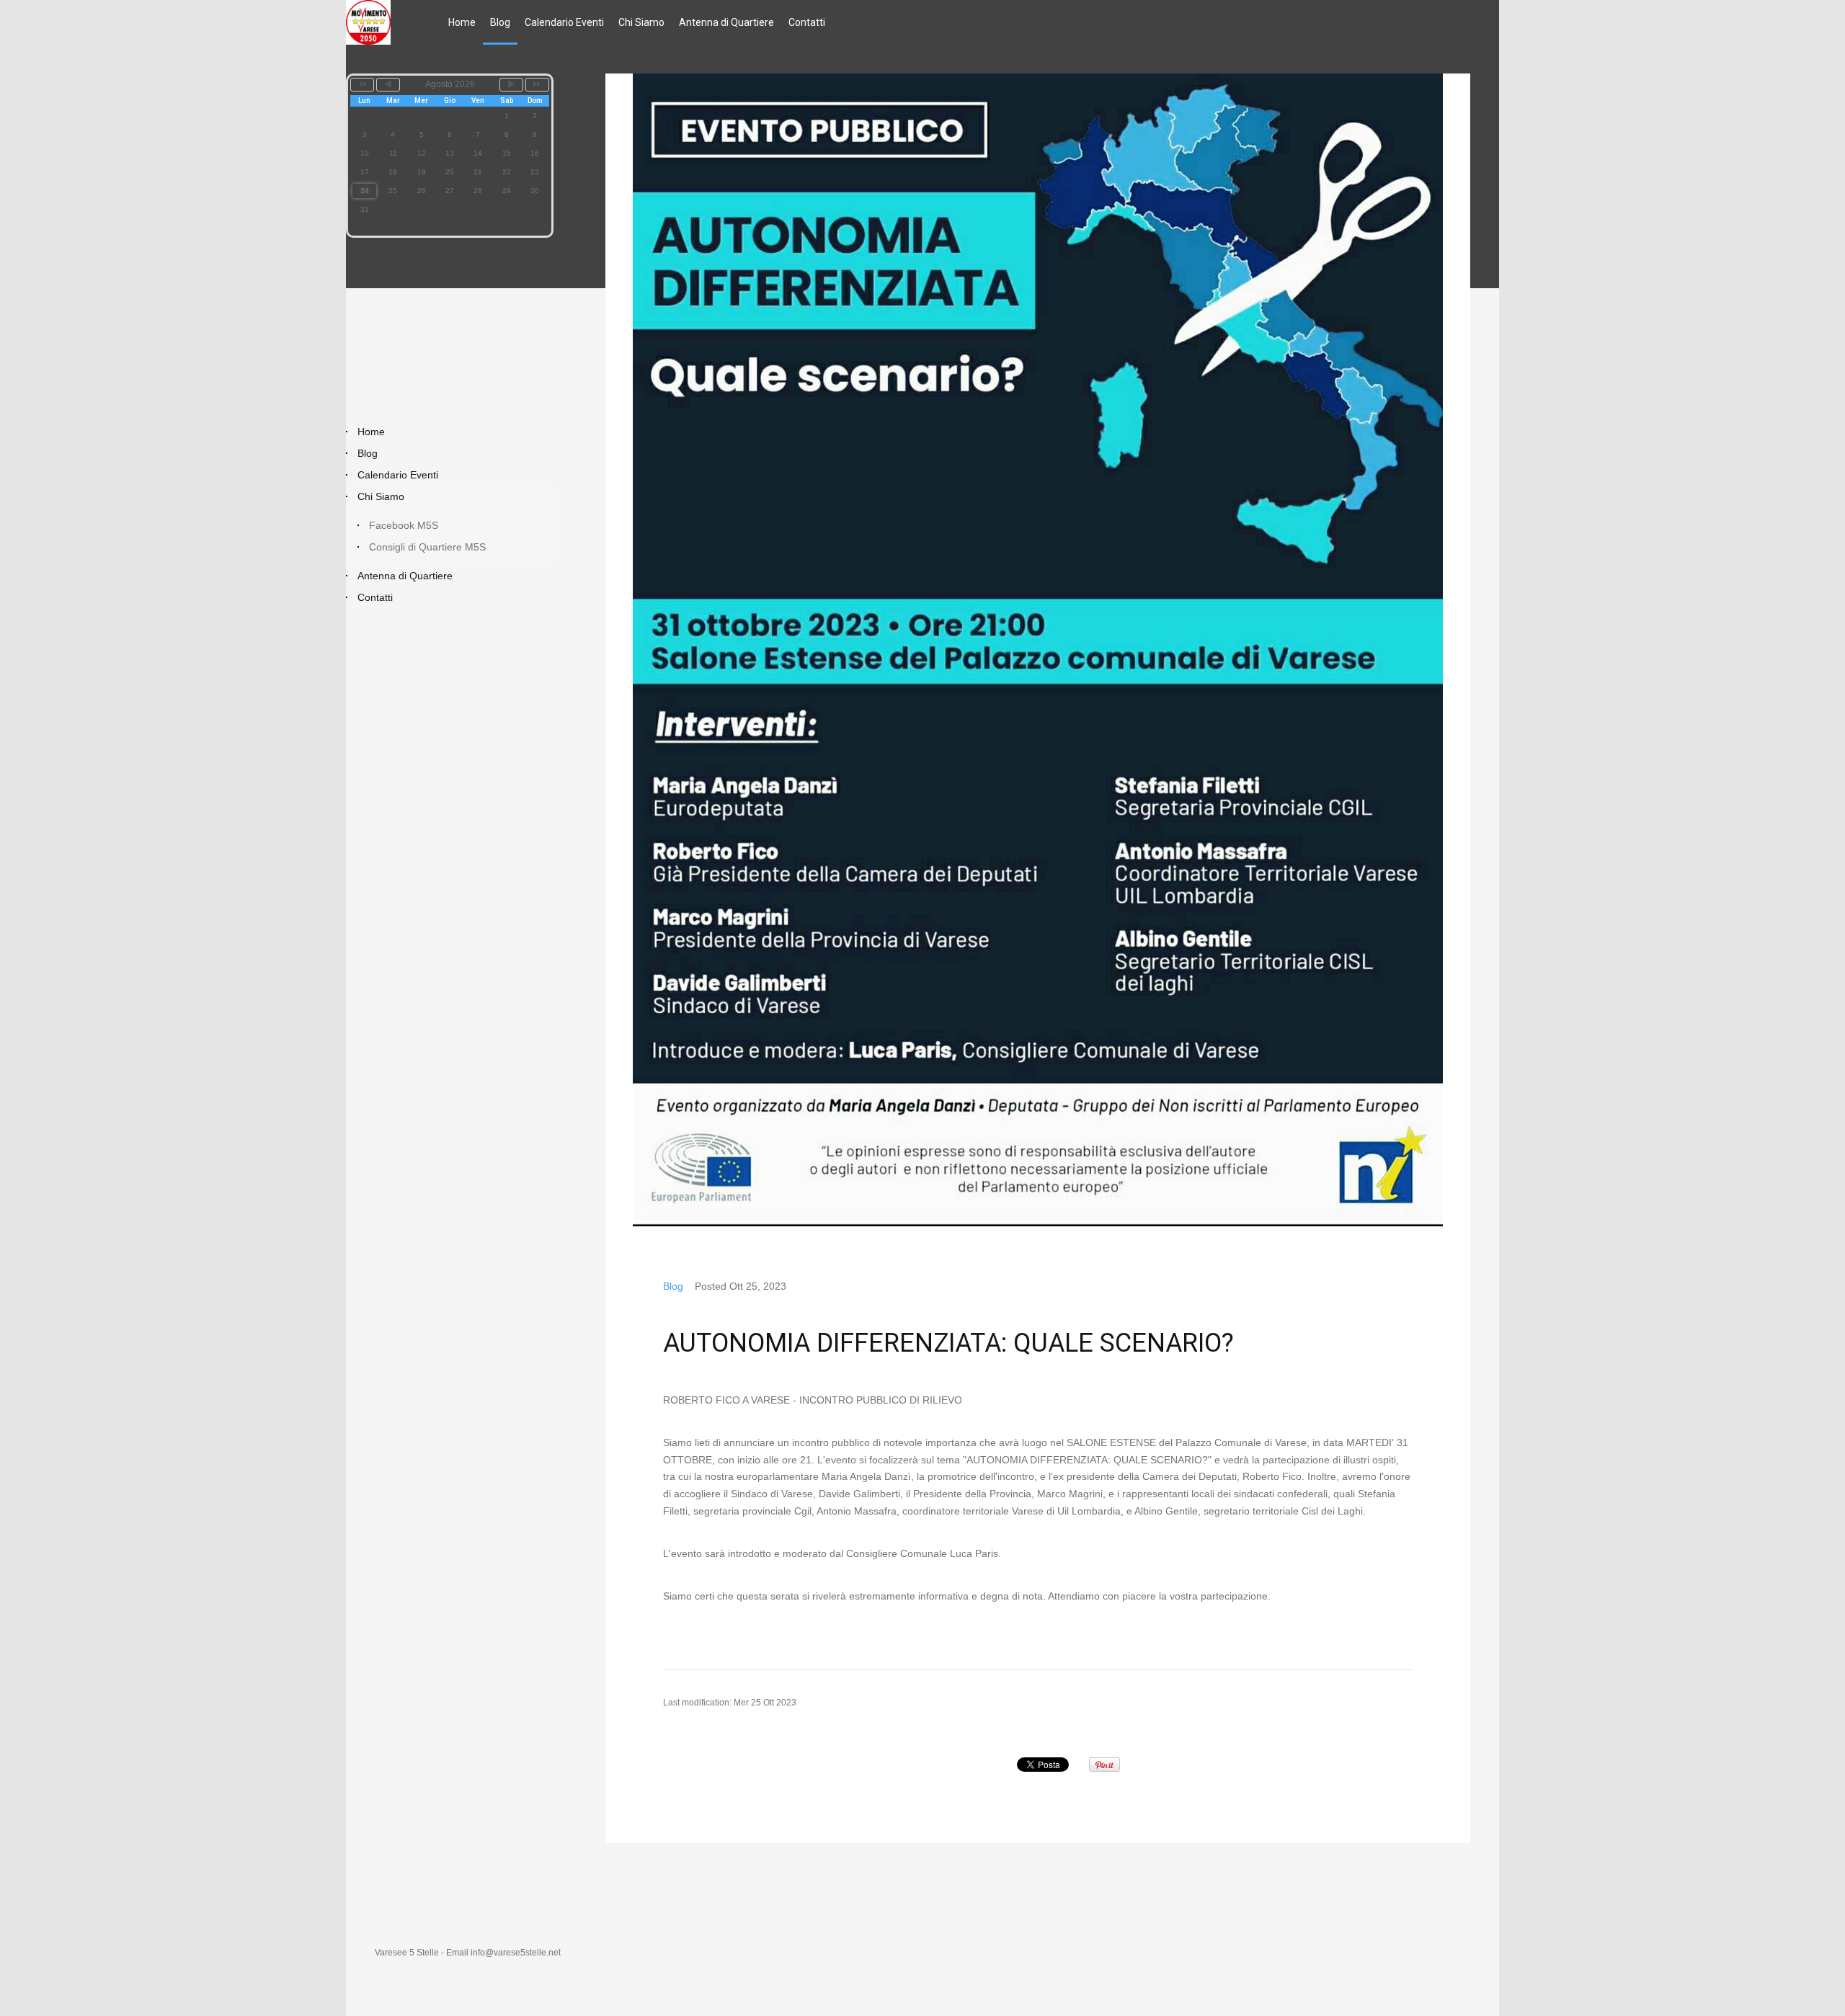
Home (462, 22)
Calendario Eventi (564, 22)
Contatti (807, 22)
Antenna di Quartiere (726, 22)
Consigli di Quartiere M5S (427, 547)
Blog (500, 22)
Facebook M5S (404, 525)
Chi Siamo (641, 22)
